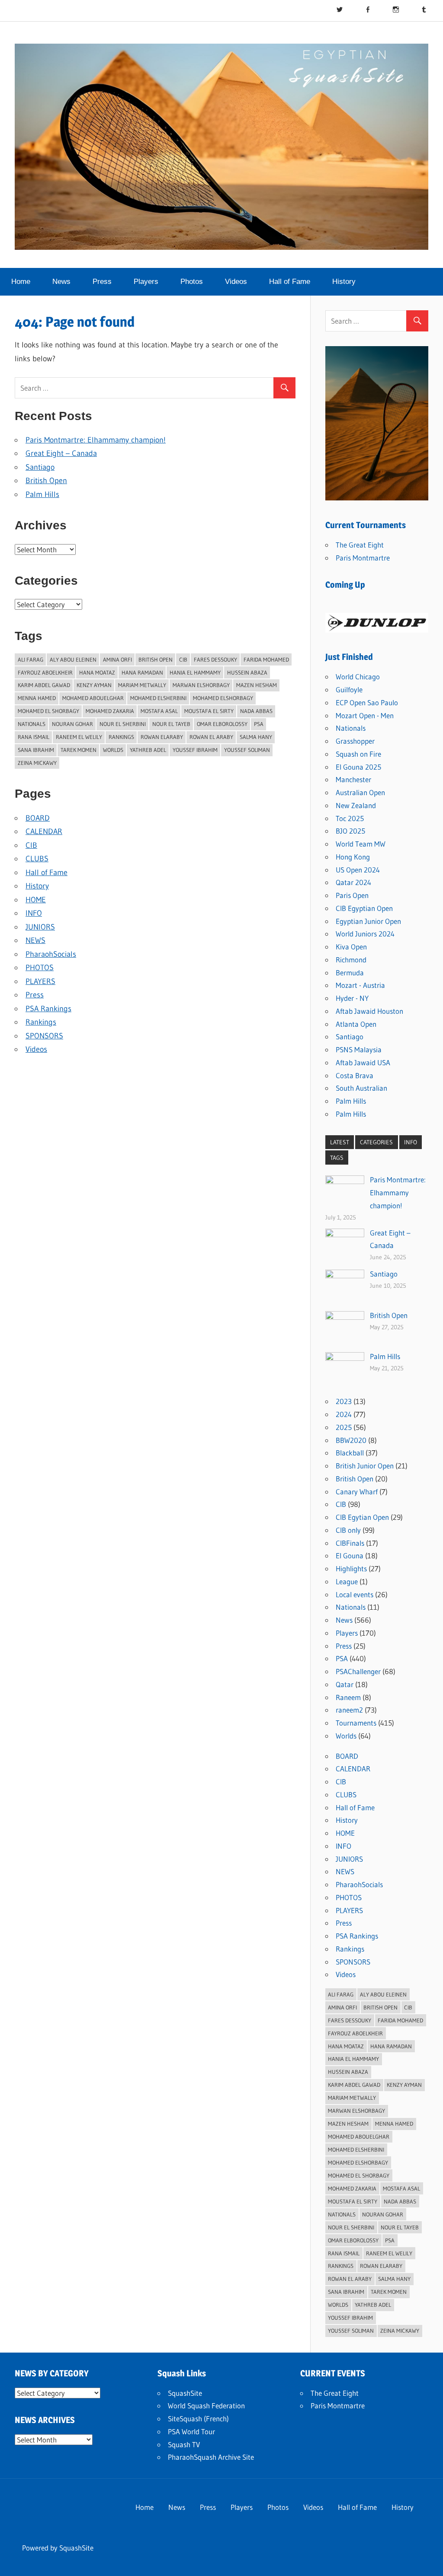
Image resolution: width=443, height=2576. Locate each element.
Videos (236, 282)
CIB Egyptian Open (364, 908)
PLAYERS (40, 981)
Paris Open (352, 895)
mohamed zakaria (110, 711)
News (61, 282)
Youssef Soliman (247, 750)
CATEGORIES (376, 1142)
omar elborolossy (222, 724)
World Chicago (358, 677)
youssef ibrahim (195, 750)
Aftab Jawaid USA (363, 1062)
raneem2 (349, 1710)
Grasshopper (355, 741)
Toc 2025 (350, 818)
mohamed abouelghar (93, 698)
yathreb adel (148, 750)
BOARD (38, 818)
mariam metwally (142, 685)
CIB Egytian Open (362, 1517)
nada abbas (256, 711)
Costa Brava (355, 1075)
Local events (355, 1594)
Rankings (121, 737)
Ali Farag (30, 659)
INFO (34, 913)
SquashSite (185, 2393)
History (344, 282)
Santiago (40, 467)
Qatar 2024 (353, 882)
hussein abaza (247, 672)
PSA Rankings (48, 1009)
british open (156, 659)
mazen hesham (257, 685)
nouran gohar (72, 724)
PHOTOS (40, 968)
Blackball (350, 1453)
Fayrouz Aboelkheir (45, 672)
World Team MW (361, 844)
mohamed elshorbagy (223, 698)
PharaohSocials (51, 954)
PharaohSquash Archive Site (211, 2457)
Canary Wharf (357, 1492)
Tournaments (356, 1723)
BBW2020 (351, 1440)
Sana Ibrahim (36, 750)
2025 (344, 1427)
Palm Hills (42, 494)
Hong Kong (353, 857)
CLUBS (37, 859)
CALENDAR (44, 831)
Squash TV (184, 2444)
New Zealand (356, 805)
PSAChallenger (358, 1671)
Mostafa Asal (159, 711)
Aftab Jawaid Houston (369, 1011)
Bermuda (350, 973)
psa (259, 724)
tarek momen (79, 750)
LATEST (340, 1142)
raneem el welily (79, 737)
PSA (342, 1658)
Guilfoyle (349, 689)
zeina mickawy (37, 763)
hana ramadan (142, 672)
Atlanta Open (356, 1024)
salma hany (256, 737)
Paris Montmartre (363, 558)
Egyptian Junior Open (368, 921)
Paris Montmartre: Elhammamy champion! (96, 440)
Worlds (346, 1736)
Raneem (348, 1697)
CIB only (348, 1530)
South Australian (361, 1088)
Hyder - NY (352, 998)
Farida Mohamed (266, 659)
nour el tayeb (171, 724)
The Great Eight (360, 545)
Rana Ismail (34, 737)
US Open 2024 (358, 870)
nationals (32, 724)
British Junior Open (365, 1466)
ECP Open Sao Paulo (367, 702)
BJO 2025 (350, 831)
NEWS (35, 940)
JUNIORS (40, 927)
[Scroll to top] (429, 2562)
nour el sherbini (123, 724)
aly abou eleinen (73, 659)
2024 (344, 1414)
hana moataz (97, 672)
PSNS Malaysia (359, 1049)
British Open (46, 481)
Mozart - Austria (360, 985)
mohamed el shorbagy (48, 711)
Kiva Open (351, 947)
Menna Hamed (37, 698)
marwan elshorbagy (201, 685)
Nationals (351, 728)
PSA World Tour (191, 2431)
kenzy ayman (94, 685)
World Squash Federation (206, 2406)
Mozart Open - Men (365, 715)
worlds (113, 750)
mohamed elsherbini (158, 698)
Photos (192, 282)
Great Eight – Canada (61, 453)
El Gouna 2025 (358, 767)
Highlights (351, 1568)
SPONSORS (44, 1036)
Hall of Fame (290, 282)
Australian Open (360, 792)
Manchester (353, 779)
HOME (36, 900)
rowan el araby (211, 737)
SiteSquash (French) (198, 2418)
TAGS (337, 1158)
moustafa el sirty (209, 711)
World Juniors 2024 (365, 934)
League (347, 1581)
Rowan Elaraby (162, 737)
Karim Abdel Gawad (44, 685)
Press (102, 282)
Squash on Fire (358, 754)
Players (146, 282)
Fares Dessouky (215, 659)
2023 (344, 1401)
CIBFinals (350, 1543)
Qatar (345, 1684)
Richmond (351, 960)
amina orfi (117, 659)
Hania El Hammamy (195, 672)
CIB (183, 659)
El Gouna (350, 1555)
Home (21, 282)
